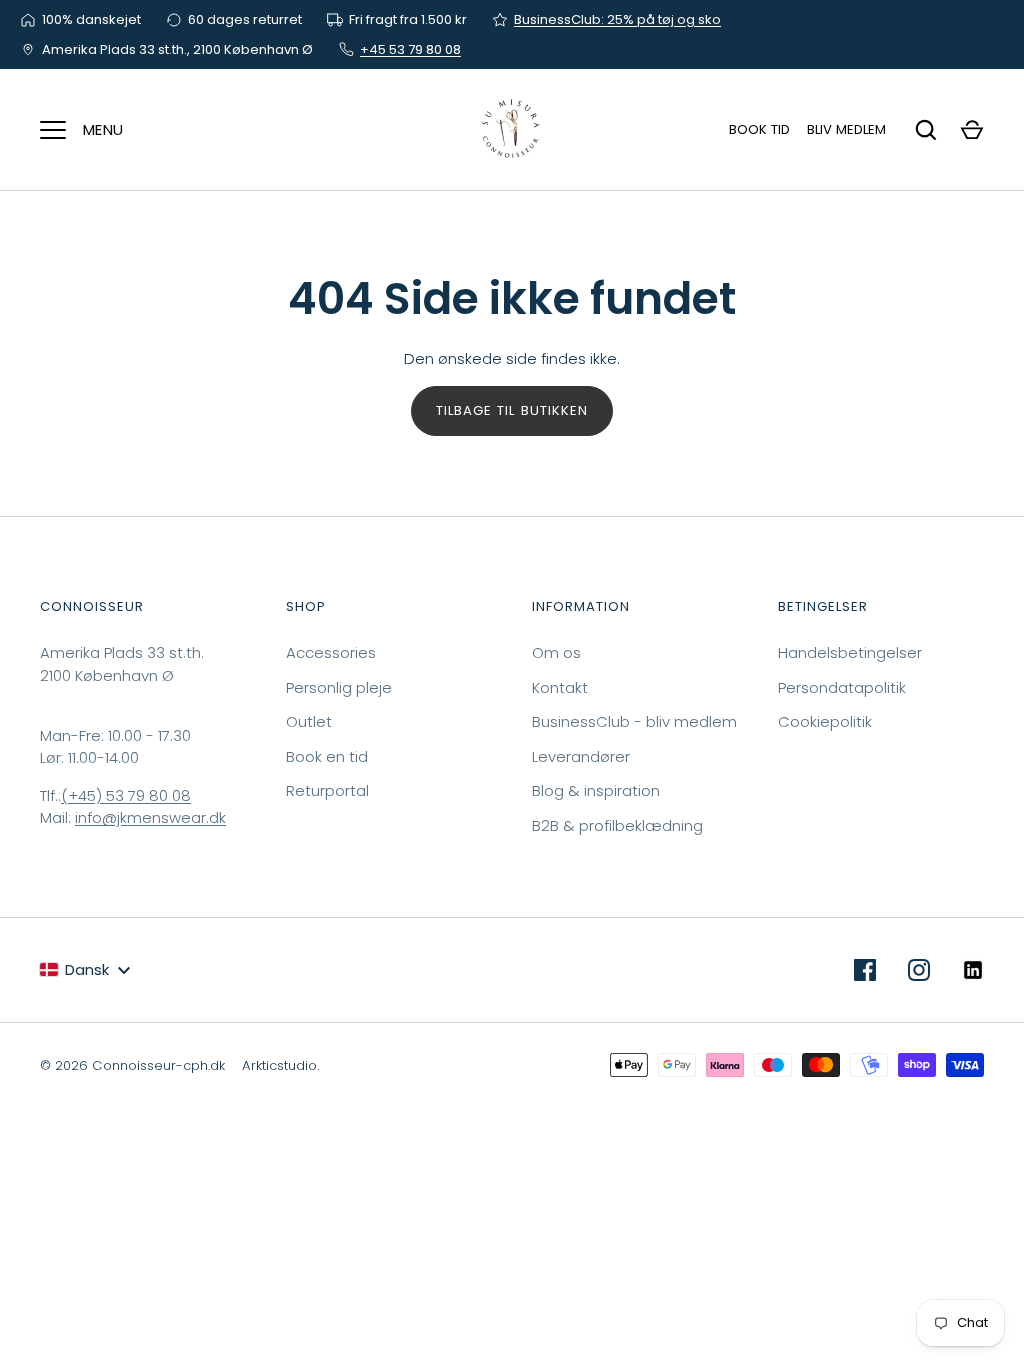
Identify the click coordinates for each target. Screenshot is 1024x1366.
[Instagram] (919, 970)
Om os (556, 652)
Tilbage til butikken (512, 410)
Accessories (331, 652)
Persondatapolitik (842, 687)
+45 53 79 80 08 (410, 49)
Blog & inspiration (596, 790)
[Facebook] (865, 970)
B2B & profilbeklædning (617, 825)
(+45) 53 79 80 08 (126, 795)
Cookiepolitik (825, 721)
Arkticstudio (279, 1065)
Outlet (309, 721)
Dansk (87, 969)
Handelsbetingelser (850, 652)
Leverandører (581, 756)
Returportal (327, 790)
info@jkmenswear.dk (150, 817)
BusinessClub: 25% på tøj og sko (617, 19)
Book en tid (327, 756)
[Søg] (926, 130)
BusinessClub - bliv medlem (634, 721)
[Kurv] (972, 130)
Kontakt (560, 687)
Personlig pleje (339, 687)
